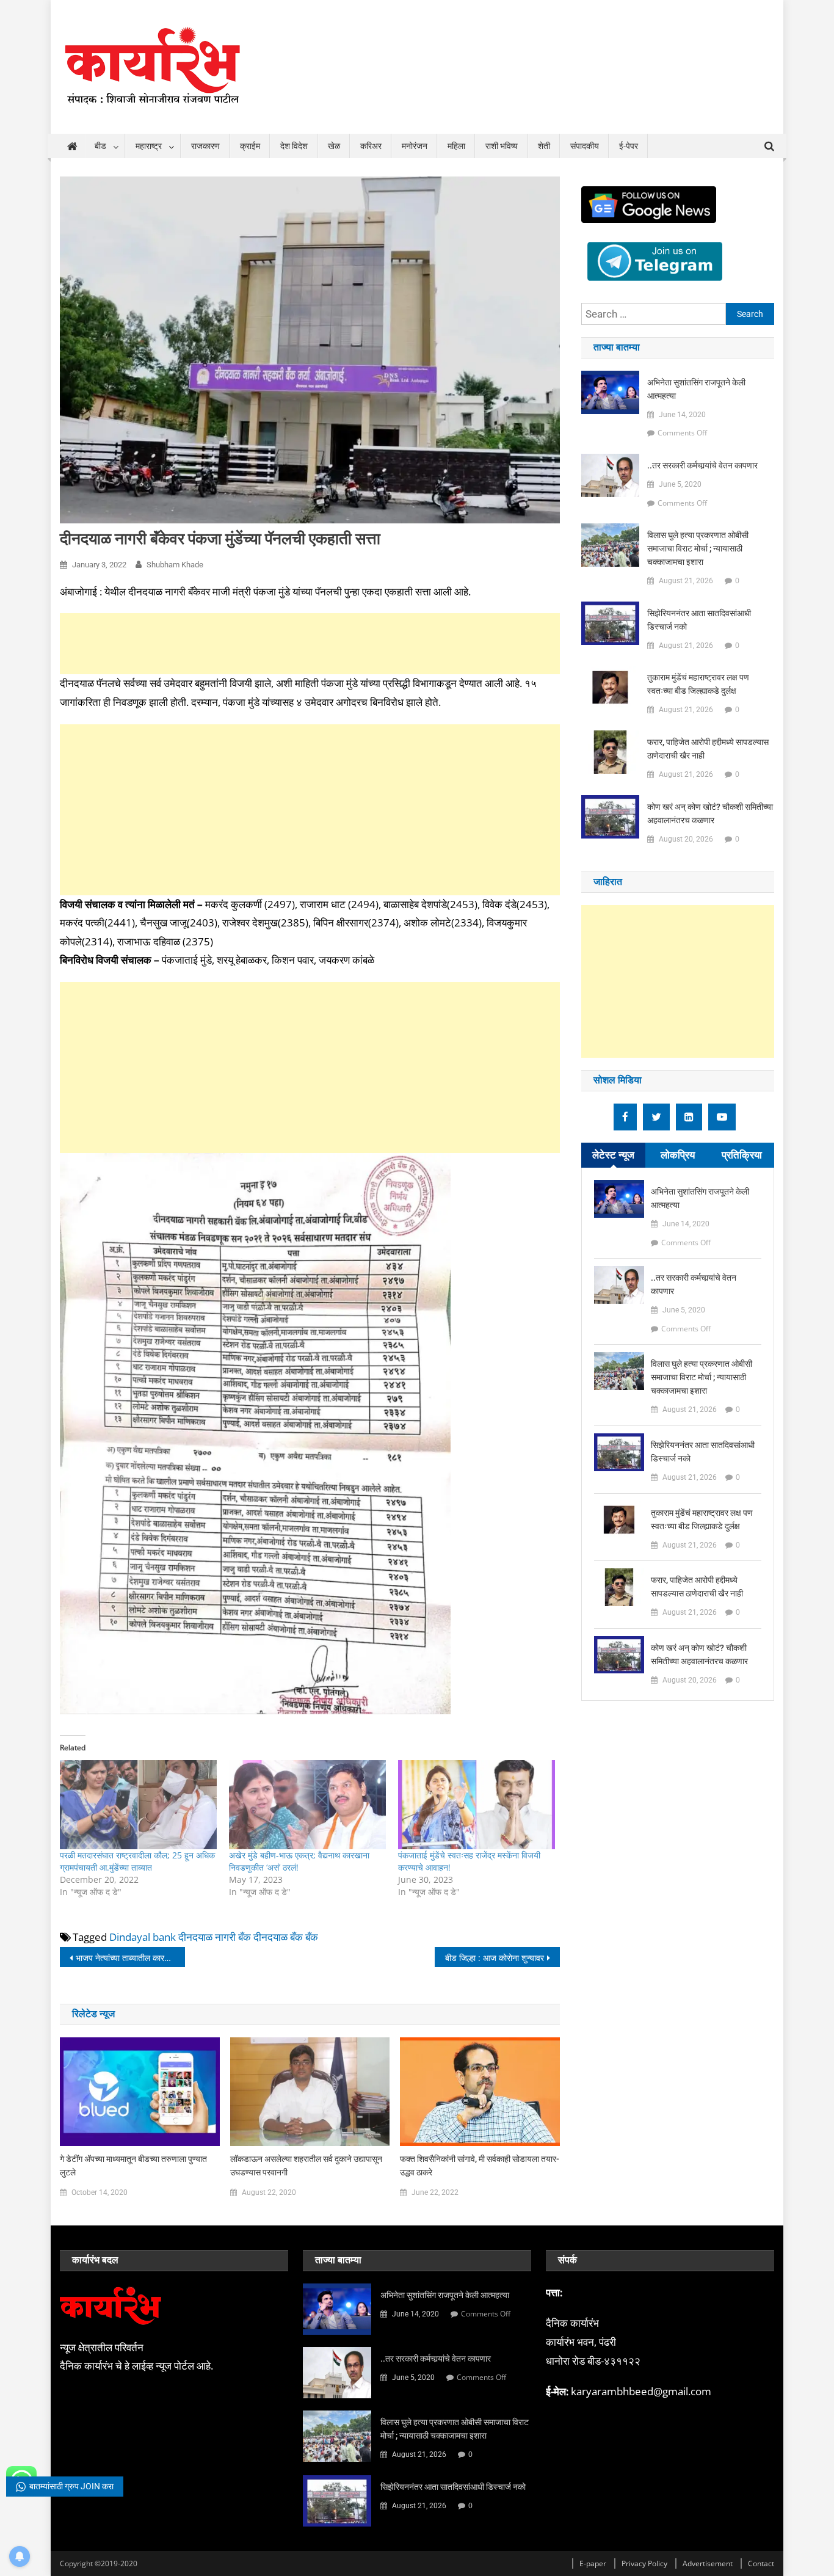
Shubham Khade (175, 565)
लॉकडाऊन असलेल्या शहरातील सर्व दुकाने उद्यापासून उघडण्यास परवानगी (306, 2166)
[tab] (613, 1155)
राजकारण (205, 146)
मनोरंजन (415, 146)
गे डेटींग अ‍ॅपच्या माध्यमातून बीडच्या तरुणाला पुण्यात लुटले (133, 2166)
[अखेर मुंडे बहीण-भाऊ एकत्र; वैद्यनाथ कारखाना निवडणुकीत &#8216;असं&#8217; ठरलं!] (307, 1805)
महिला (456, 146)
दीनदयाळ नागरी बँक (215, 1937)
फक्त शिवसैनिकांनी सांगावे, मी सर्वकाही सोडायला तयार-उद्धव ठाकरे (480, 2166)
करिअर (371, 146)
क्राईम (250, 146)
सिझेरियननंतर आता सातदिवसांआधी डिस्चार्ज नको (699, 620)
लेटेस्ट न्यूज (613, 1155)
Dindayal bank (143, 1937)
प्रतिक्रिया (742, 1155)
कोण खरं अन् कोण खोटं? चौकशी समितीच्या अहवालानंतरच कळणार (710, 813)
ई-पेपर (629, 146)
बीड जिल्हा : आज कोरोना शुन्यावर (495, 1958)
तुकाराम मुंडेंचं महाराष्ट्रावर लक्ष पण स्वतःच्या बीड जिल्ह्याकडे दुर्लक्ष (698, 684)
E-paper (593, 2563)
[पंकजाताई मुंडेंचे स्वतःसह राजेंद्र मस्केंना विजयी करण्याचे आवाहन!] (477, 1805)
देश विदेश (294, 146)
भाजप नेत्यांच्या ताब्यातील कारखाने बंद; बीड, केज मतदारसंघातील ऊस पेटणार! (130, 1958)
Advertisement (708, 2563)
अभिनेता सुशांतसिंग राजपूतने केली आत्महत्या (696, 389)
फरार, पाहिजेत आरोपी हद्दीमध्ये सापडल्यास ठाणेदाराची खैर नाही (708, 749)
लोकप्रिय (678, 1155)
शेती (544, 146)
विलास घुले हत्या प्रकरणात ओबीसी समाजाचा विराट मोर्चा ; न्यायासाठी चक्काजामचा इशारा (698, 548)
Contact (761, 2563)
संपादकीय (585, 146)
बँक (312, 1937)
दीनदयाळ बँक (278, 1937)
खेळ (334, 146)
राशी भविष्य (502, 146)
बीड (100, 146)
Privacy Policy (644, 2563)
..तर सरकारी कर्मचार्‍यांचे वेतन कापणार (702, 465)
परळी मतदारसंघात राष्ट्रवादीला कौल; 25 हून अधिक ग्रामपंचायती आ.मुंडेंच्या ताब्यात (137, 1861)
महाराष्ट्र (149, 146)
